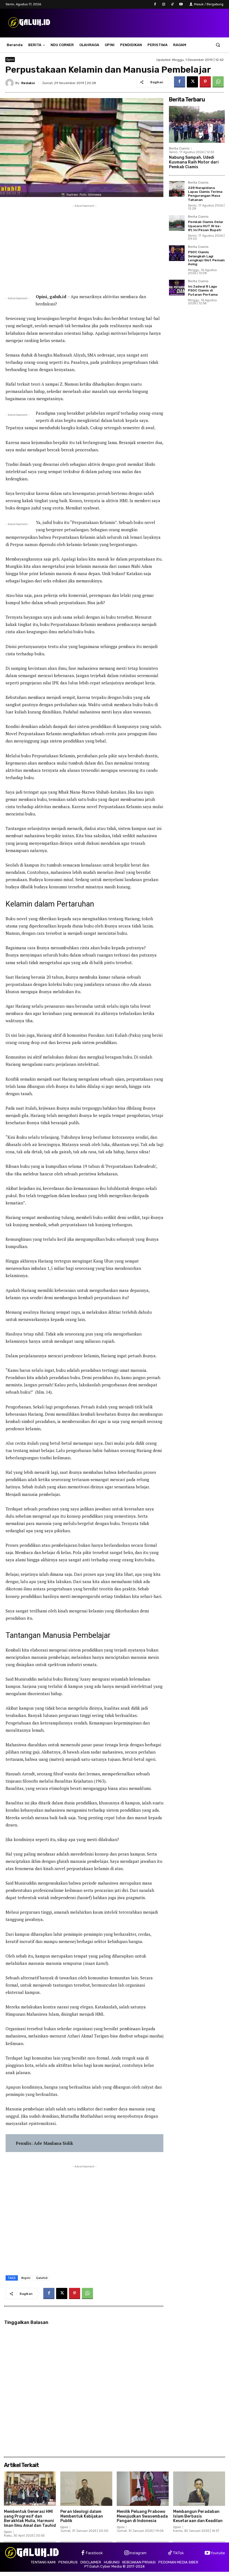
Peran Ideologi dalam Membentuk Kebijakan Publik (82, 2516)
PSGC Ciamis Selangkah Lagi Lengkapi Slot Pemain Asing (206, 258)
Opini (10, 60)
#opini (26, 2278)
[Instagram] (164, 4)
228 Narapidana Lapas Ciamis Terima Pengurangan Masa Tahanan (205, 194)
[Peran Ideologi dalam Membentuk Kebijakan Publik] (86, 2489)
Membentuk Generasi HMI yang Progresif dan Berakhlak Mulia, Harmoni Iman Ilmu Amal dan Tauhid (30, 2519)
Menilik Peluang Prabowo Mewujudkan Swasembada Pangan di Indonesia (142, 2516)
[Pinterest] (205, 82)
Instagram (138, 2553)
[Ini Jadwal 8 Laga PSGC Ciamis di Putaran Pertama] (177, 288)
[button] (218, 45)
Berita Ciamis (179, 149)
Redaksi (28, 83)
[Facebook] (155, 4)
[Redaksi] (10, 83)
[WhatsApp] (218, 82)
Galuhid (42, 2278)
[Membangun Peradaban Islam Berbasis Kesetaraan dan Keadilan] (199, 2489)
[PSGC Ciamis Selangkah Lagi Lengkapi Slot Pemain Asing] (177, 253)
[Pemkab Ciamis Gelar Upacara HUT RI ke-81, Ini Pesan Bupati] (177, 223)
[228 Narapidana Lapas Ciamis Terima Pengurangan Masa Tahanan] (177, 189)
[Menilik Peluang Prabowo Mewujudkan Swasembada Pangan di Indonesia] (143, 2489)
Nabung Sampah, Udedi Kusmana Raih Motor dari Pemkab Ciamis (194, 162)
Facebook (94, 2553)
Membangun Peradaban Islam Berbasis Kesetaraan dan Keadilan (198, 2516)
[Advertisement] (84, 248)
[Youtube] (181, 4)
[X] (192, 82)
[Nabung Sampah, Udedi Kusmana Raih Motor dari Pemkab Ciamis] (197, 124)
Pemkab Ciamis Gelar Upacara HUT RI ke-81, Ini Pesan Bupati (206, 226)
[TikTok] (172, 4)
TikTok (178, 2553)
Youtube (218, 2553)
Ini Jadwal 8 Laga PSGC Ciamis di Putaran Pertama (203, 290)
